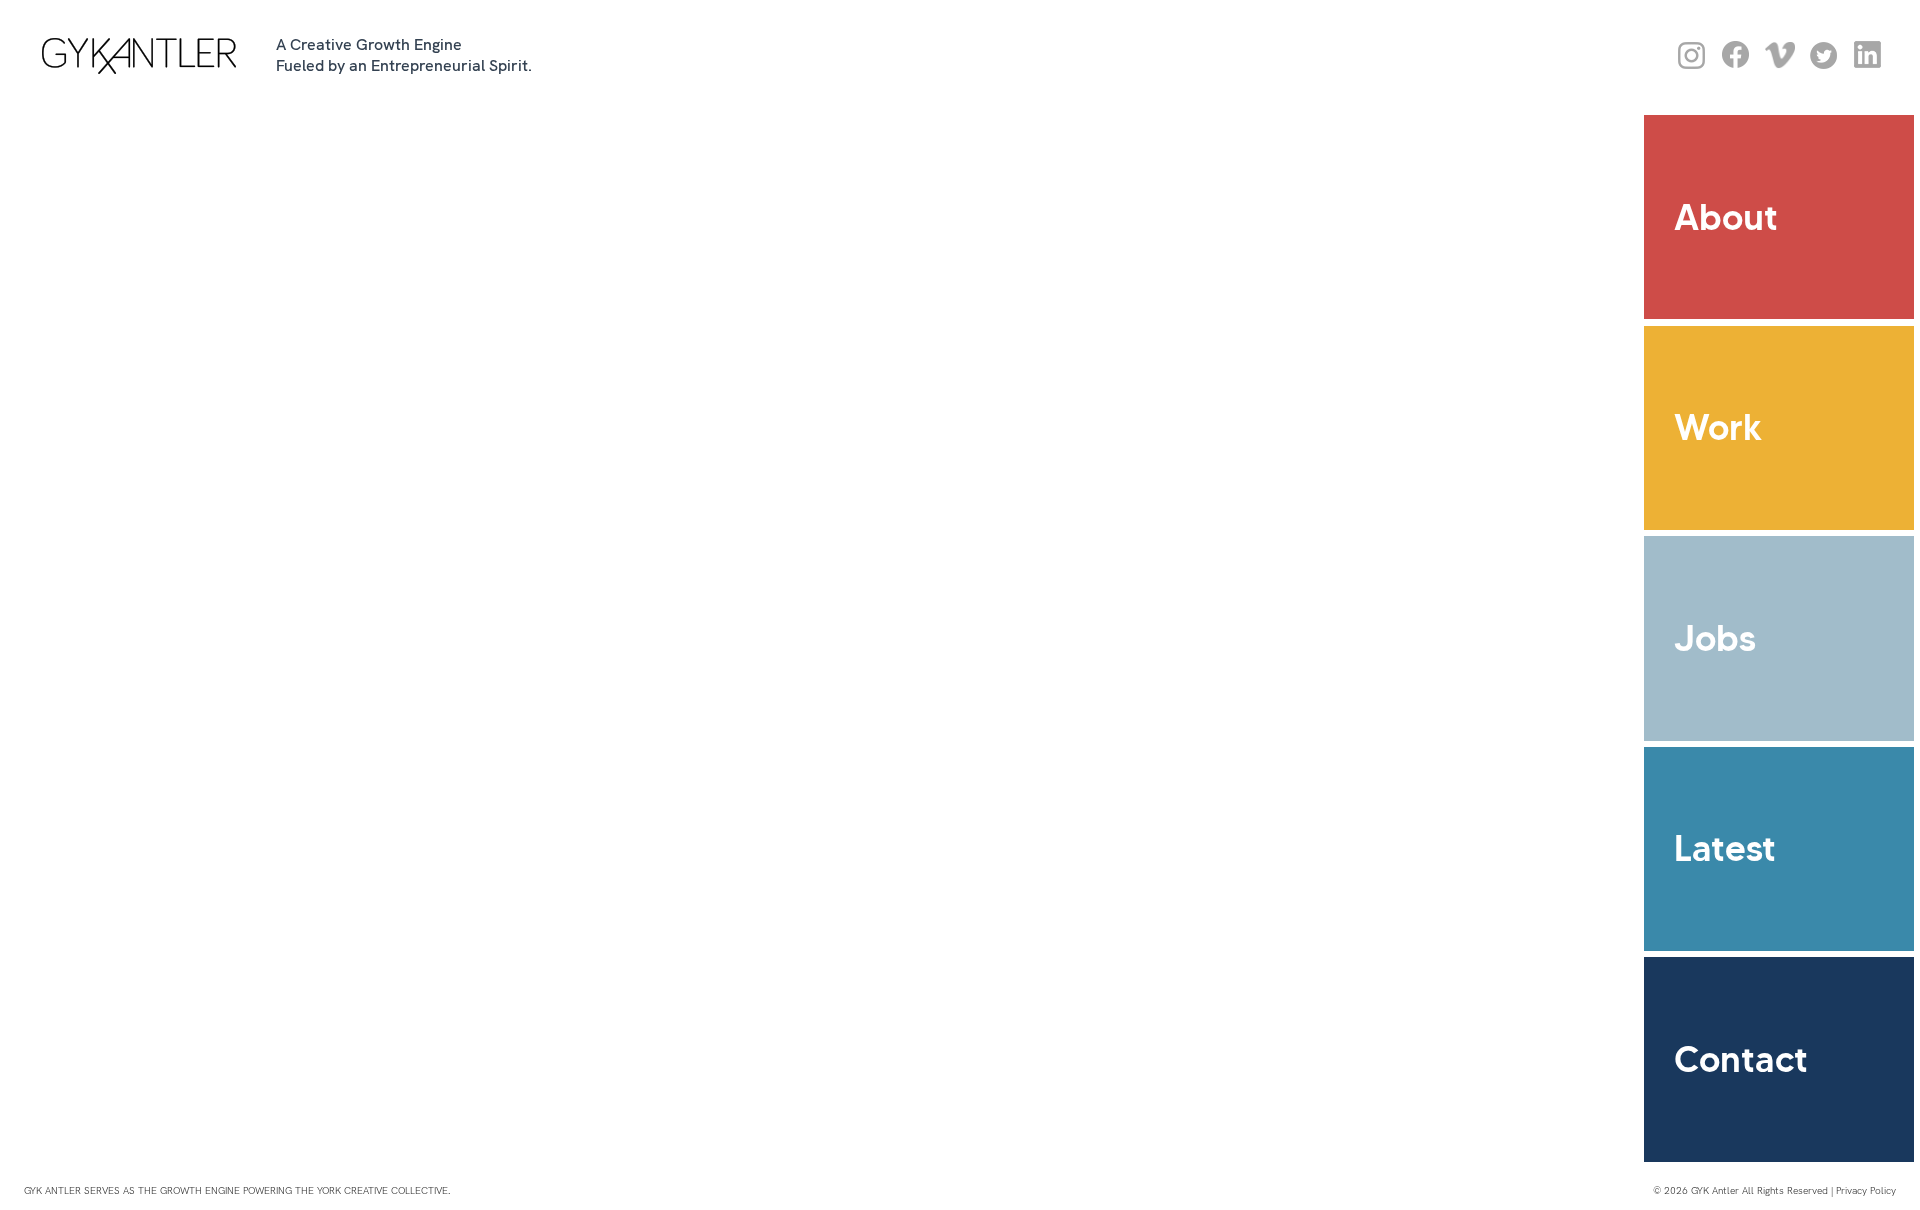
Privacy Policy (1866, 1190)
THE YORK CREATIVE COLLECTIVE (371, 1190)
